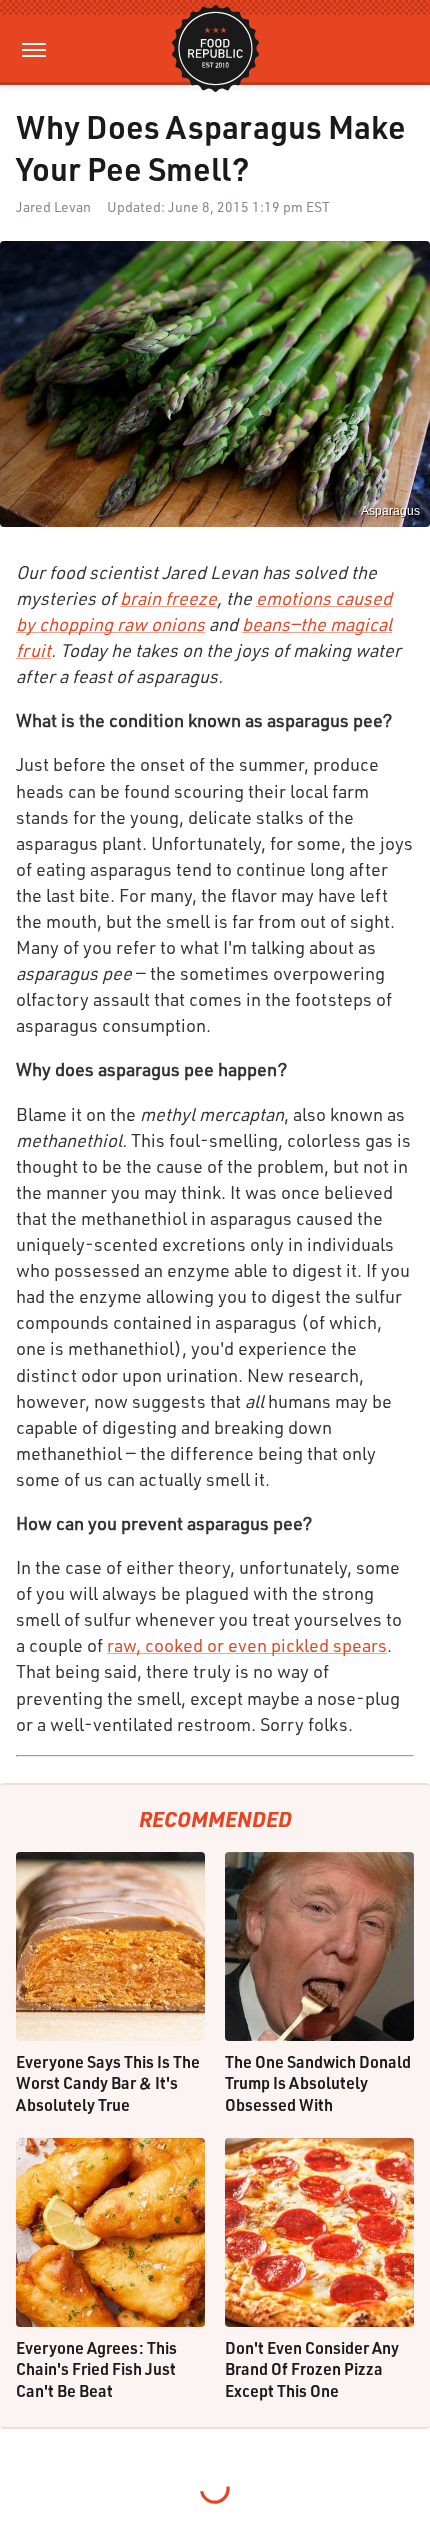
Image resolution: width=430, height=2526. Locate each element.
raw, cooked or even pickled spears (247, 1645)
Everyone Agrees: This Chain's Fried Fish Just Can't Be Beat (96, 2369)
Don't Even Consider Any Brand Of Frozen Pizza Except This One (312, 2369)
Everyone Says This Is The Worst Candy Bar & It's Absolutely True (108, 2083)
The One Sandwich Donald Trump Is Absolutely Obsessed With (318, 2083)
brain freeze (168, 598)
